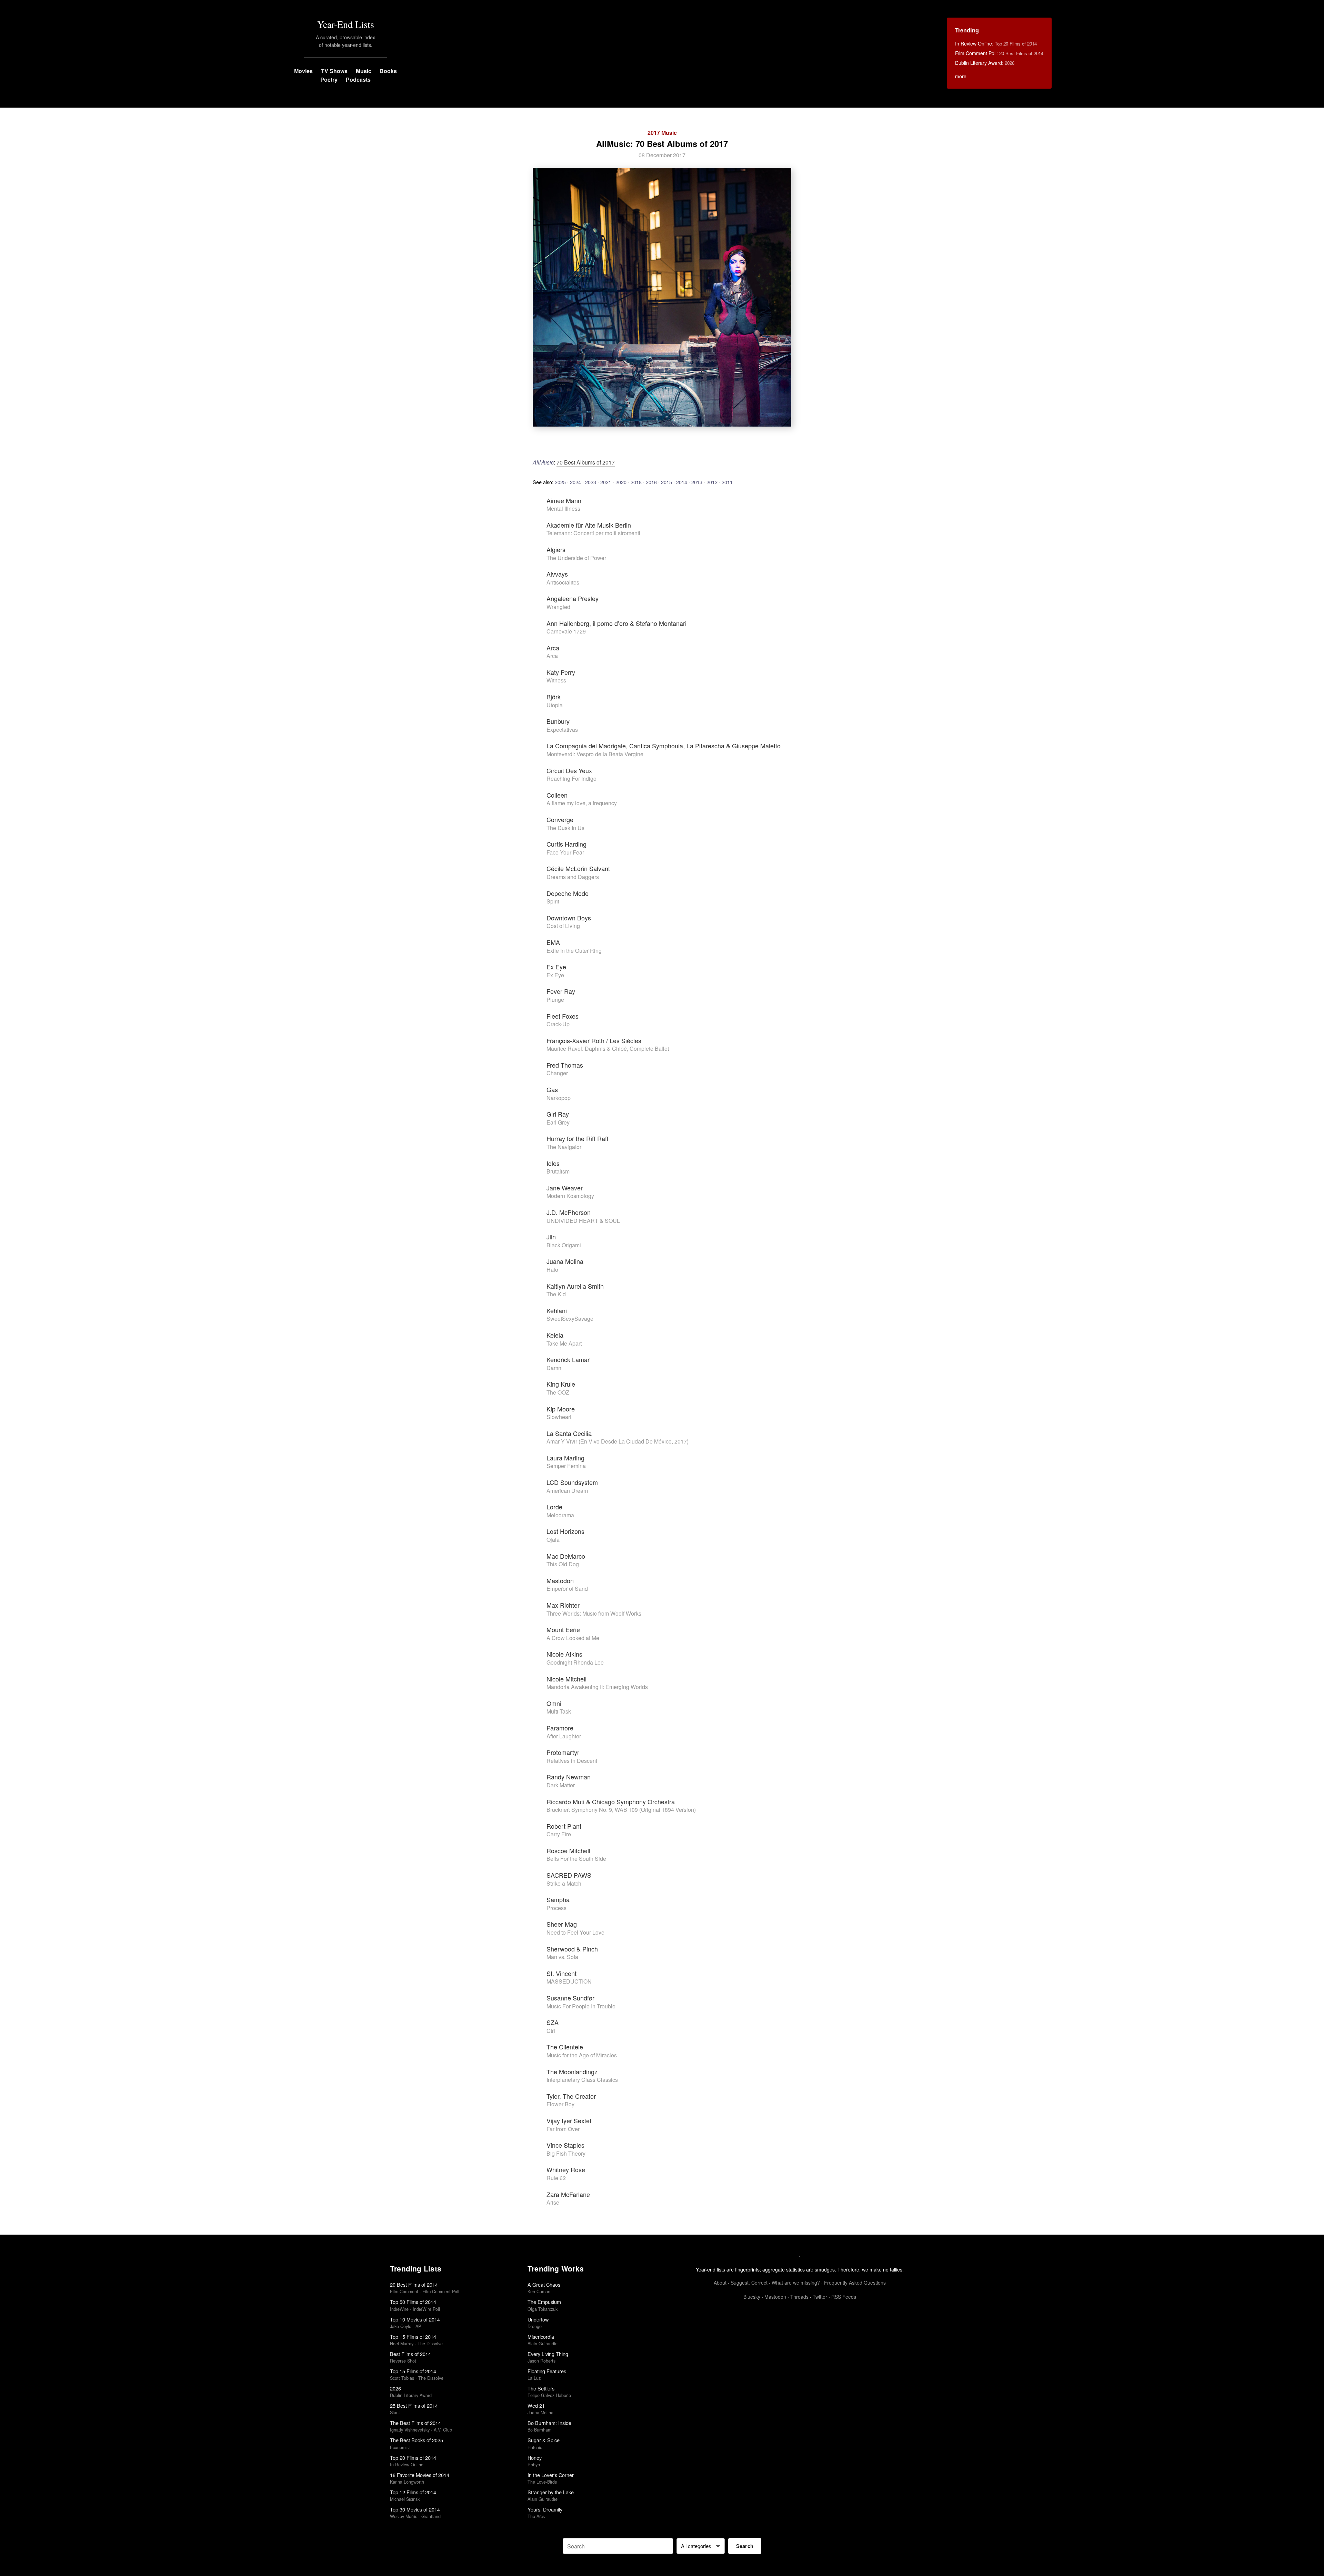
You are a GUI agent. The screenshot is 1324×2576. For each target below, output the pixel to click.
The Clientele (565, 2047)
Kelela (555, 1335)
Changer (557, 1073)
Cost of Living (563, 926)
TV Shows (334, 71)
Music (364, 71)
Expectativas (562, 730)
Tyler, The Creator (571, 2096)
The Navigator (564, 1147)
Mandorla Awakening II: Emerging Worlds (597, 1687)
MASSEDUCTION (569, 1981)
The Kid (556, 1294)
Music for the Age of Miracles (582, 2055)
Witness (556, 680)
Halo (552, 1270)
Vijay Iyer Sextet (569, 2120)
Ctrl (551, 2031)
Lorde (554, 1507)
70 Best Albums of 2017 (586, 462)
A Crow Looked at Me (573, 1638)
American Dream (567, 1491)
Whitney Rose (566, 2169)
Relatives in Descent (572, 1761)
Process (556, 1908)
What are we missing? (796, 2283)
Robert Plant (564, 1826)
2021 (606, 482)
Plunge (555, 1000)
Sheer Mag (562, 1924)
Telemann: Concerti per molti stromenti (593, 533)
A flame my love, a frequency (582, 803)
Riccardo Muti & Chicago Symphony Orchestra (611, 1801)
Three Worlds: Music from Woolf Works (594, 1613)
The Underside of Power (576, 558)
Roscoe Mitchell (568, 1850)
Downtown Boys (569, 918)
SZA (553, 2022)
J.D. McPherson (569, 1212)
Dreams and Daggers (573, 877)
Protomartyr (563, 1752)
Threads (799, 2297)
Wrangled (558, 607)
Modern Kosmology (570, 1196)
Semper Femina (566, 1466)
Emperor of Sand (567, 1589)
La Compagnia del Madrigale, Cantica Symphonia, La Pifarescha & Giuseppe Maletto (664, 746)
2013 (697, 482)
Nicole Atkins (564, 1654)
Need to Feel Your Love (575, 1932)
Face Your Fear (565, 852)
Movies (303, 71)
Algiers (556, 549)
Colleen (557, 795)
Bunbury (558, 721)
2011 (727, 482)
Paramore (560, 1728)
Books (388, 71)
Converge (560, 819)
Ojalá (553, 1540)
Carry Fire (559, 1834)
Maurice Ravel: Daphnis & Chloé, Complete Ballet (608, 1049)
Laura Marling (565, 1458)
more (961, 76)
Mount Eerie (563, 1629)
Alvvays (557, 574)
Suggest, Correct (749, 2283)
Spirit (553, 901)
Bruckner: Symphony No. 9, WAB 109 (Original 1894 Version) (621, 1810)
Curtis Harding (566, 844)
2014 (682, 482)
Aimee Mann (564, 500)
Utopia (555, 705)
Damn (554, 1368)
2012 (712, 482)
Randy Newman (569, 1777)
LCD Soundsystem (572, 1482)
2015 (666, 482)
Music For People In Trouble (581, 2006)
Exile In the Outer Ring (574, 951)
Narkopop (559, 1098)
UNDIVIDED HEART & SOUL (583, 1221)
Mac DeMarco (566, 1556)
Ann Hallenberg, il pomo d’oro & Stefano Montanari (616, 623)
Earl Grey (558, 1122)
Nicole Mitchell (566, 1679)
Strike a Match (564, 1883)
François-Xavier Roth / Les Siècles (594, 1040)
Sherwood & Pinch (572, 1949)
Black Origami (564, 1245)
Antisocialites (563, 582)
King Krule (561, 1384)
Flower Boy (560, 2104)
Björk (554, 697)
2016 (651, 482)
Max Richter (563, 1605)
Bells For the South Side (576, 1859)
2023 (591, 482)
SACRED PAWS (569, 1875)
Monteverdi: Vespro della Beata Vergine (595, 754)
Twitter (820, 2297)
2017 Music (662, 133)
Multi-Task (559, 1711)
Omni (554, 1703)
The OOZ (558, 1392)
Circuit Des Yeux (569, 770)
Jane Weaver (565, 1188)
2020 (621, 482)
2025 (560, 482)
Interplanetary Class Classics (582, 2080)
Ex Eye (556, 967)
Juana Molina (565, 1261)
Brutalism (558, 1171)
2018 (636, 482)
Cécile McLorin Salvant (578, 868)
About (720, 2283)
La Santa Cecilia (569, 1433)
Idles (553, 1163)
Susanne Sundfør (570, 1998)
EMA (553, 942)
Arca (553, 648)
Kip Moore (561, 1409)
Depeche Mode (568, 893)
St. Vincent (561, 1973)
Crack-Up (558, 1024)
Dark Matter (561, 1785)
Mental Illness (563, 508)
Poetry (329, 79)
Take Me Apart (564, 1343)
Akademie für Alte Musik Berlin (589, 525)
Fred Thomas (565, 1065)
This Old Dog (563, 1564)
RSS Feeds (844, 2297)
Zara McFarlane (568, 2194)
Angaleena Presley (573, 598)
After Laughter (564, 1736)
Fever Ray (561, 991)
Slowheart (559, 1417)
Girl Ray (558, 1114)
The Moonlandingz (572, 2071)
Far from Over (563, 2129)
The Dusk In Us (565, 828)
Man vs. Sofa (562, 1957)
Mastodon (560, 1580)
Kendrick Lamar (568, 1359)
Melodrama (560, 1515)
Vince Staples (565, 2145)
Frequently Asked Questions (855, 2283)
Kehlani (557, 1310)
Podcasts (358, 79)
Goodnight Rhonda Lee (575, 1662)
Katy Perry (561, 672)
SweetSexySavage (570, 1319)
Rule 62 (556, 2178)
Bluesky (752, 2297)
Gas (552, 1089)
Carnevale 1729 (566, 631)
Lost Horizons (565, 1531)
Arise (553, 2202)
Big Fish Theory (566, 2153)
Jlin (551, 1237)
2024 (575, 482)
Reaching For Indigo (571, 778)
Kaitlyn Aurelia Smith (575, 1286)
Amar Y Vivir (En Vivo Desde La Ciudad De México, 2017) (618, 1441)
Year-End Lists (346, 24)
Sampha (558, 1899)
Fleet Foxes (563, 1016)
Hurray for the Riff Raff (578, 1138)
